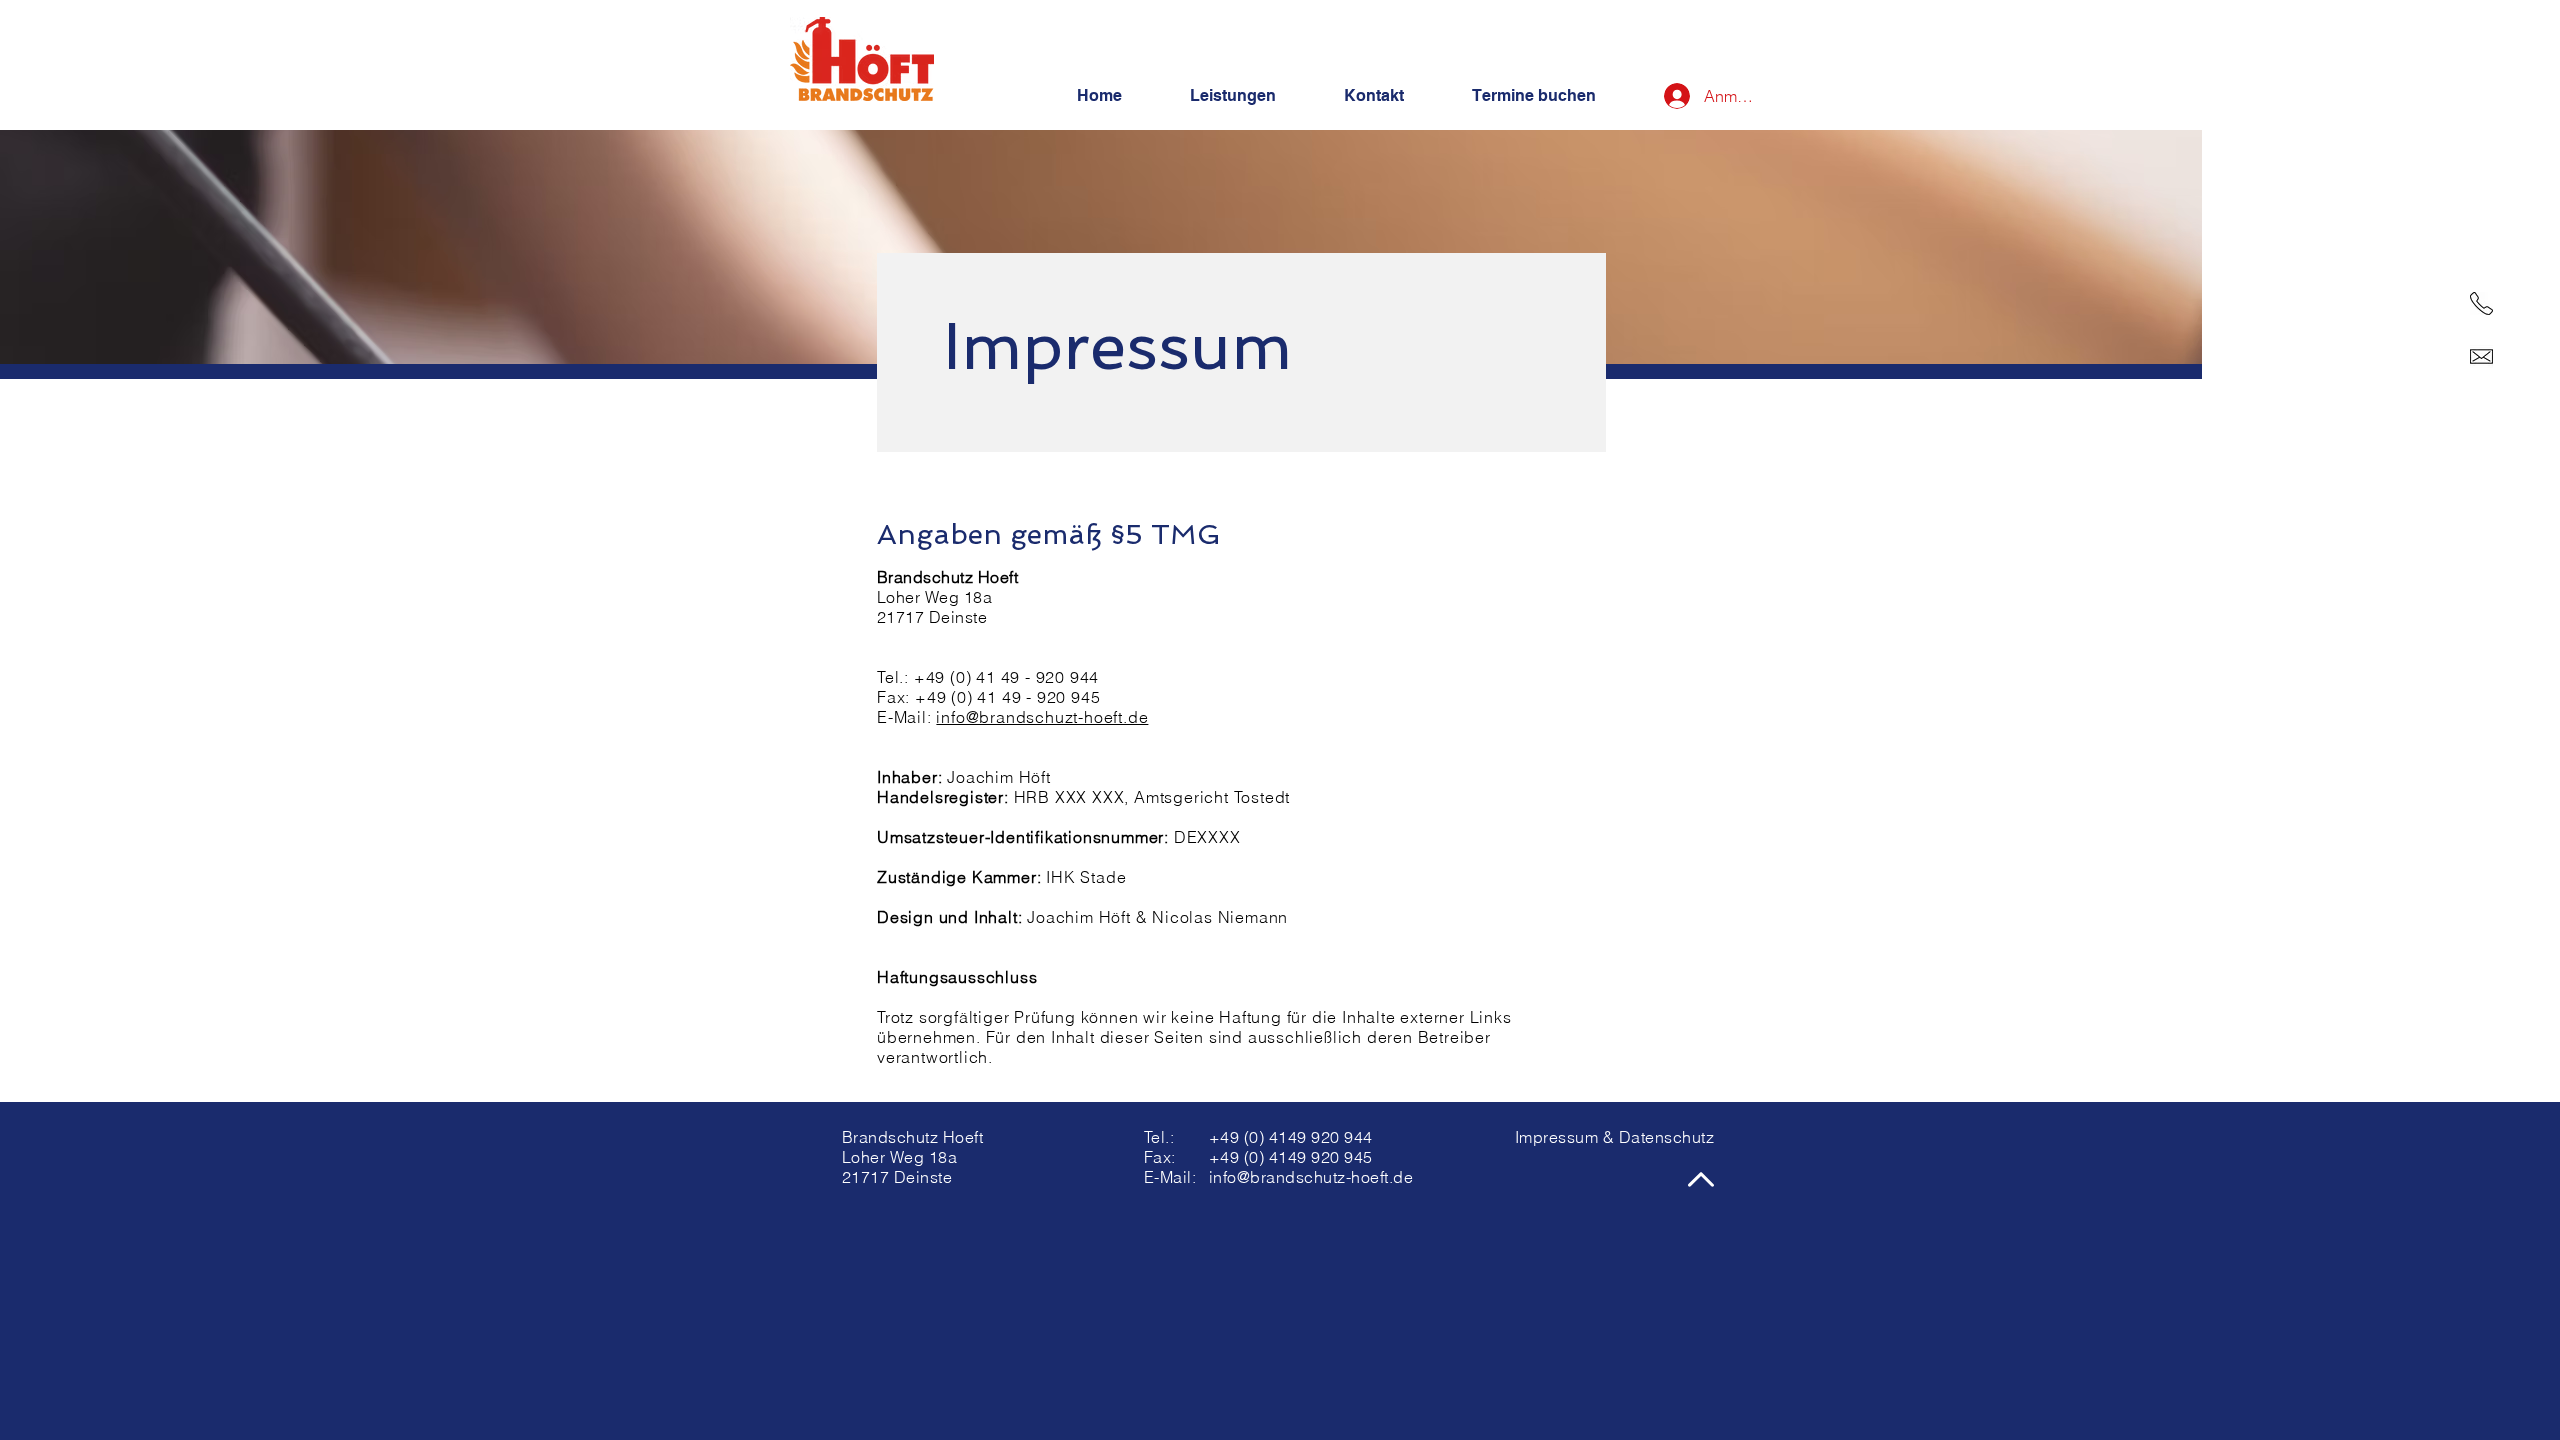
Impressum (1556, 1137)
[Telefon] (2481, 303)
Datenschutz (1666, 1137)
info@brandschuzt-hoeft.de (1042, 717)
